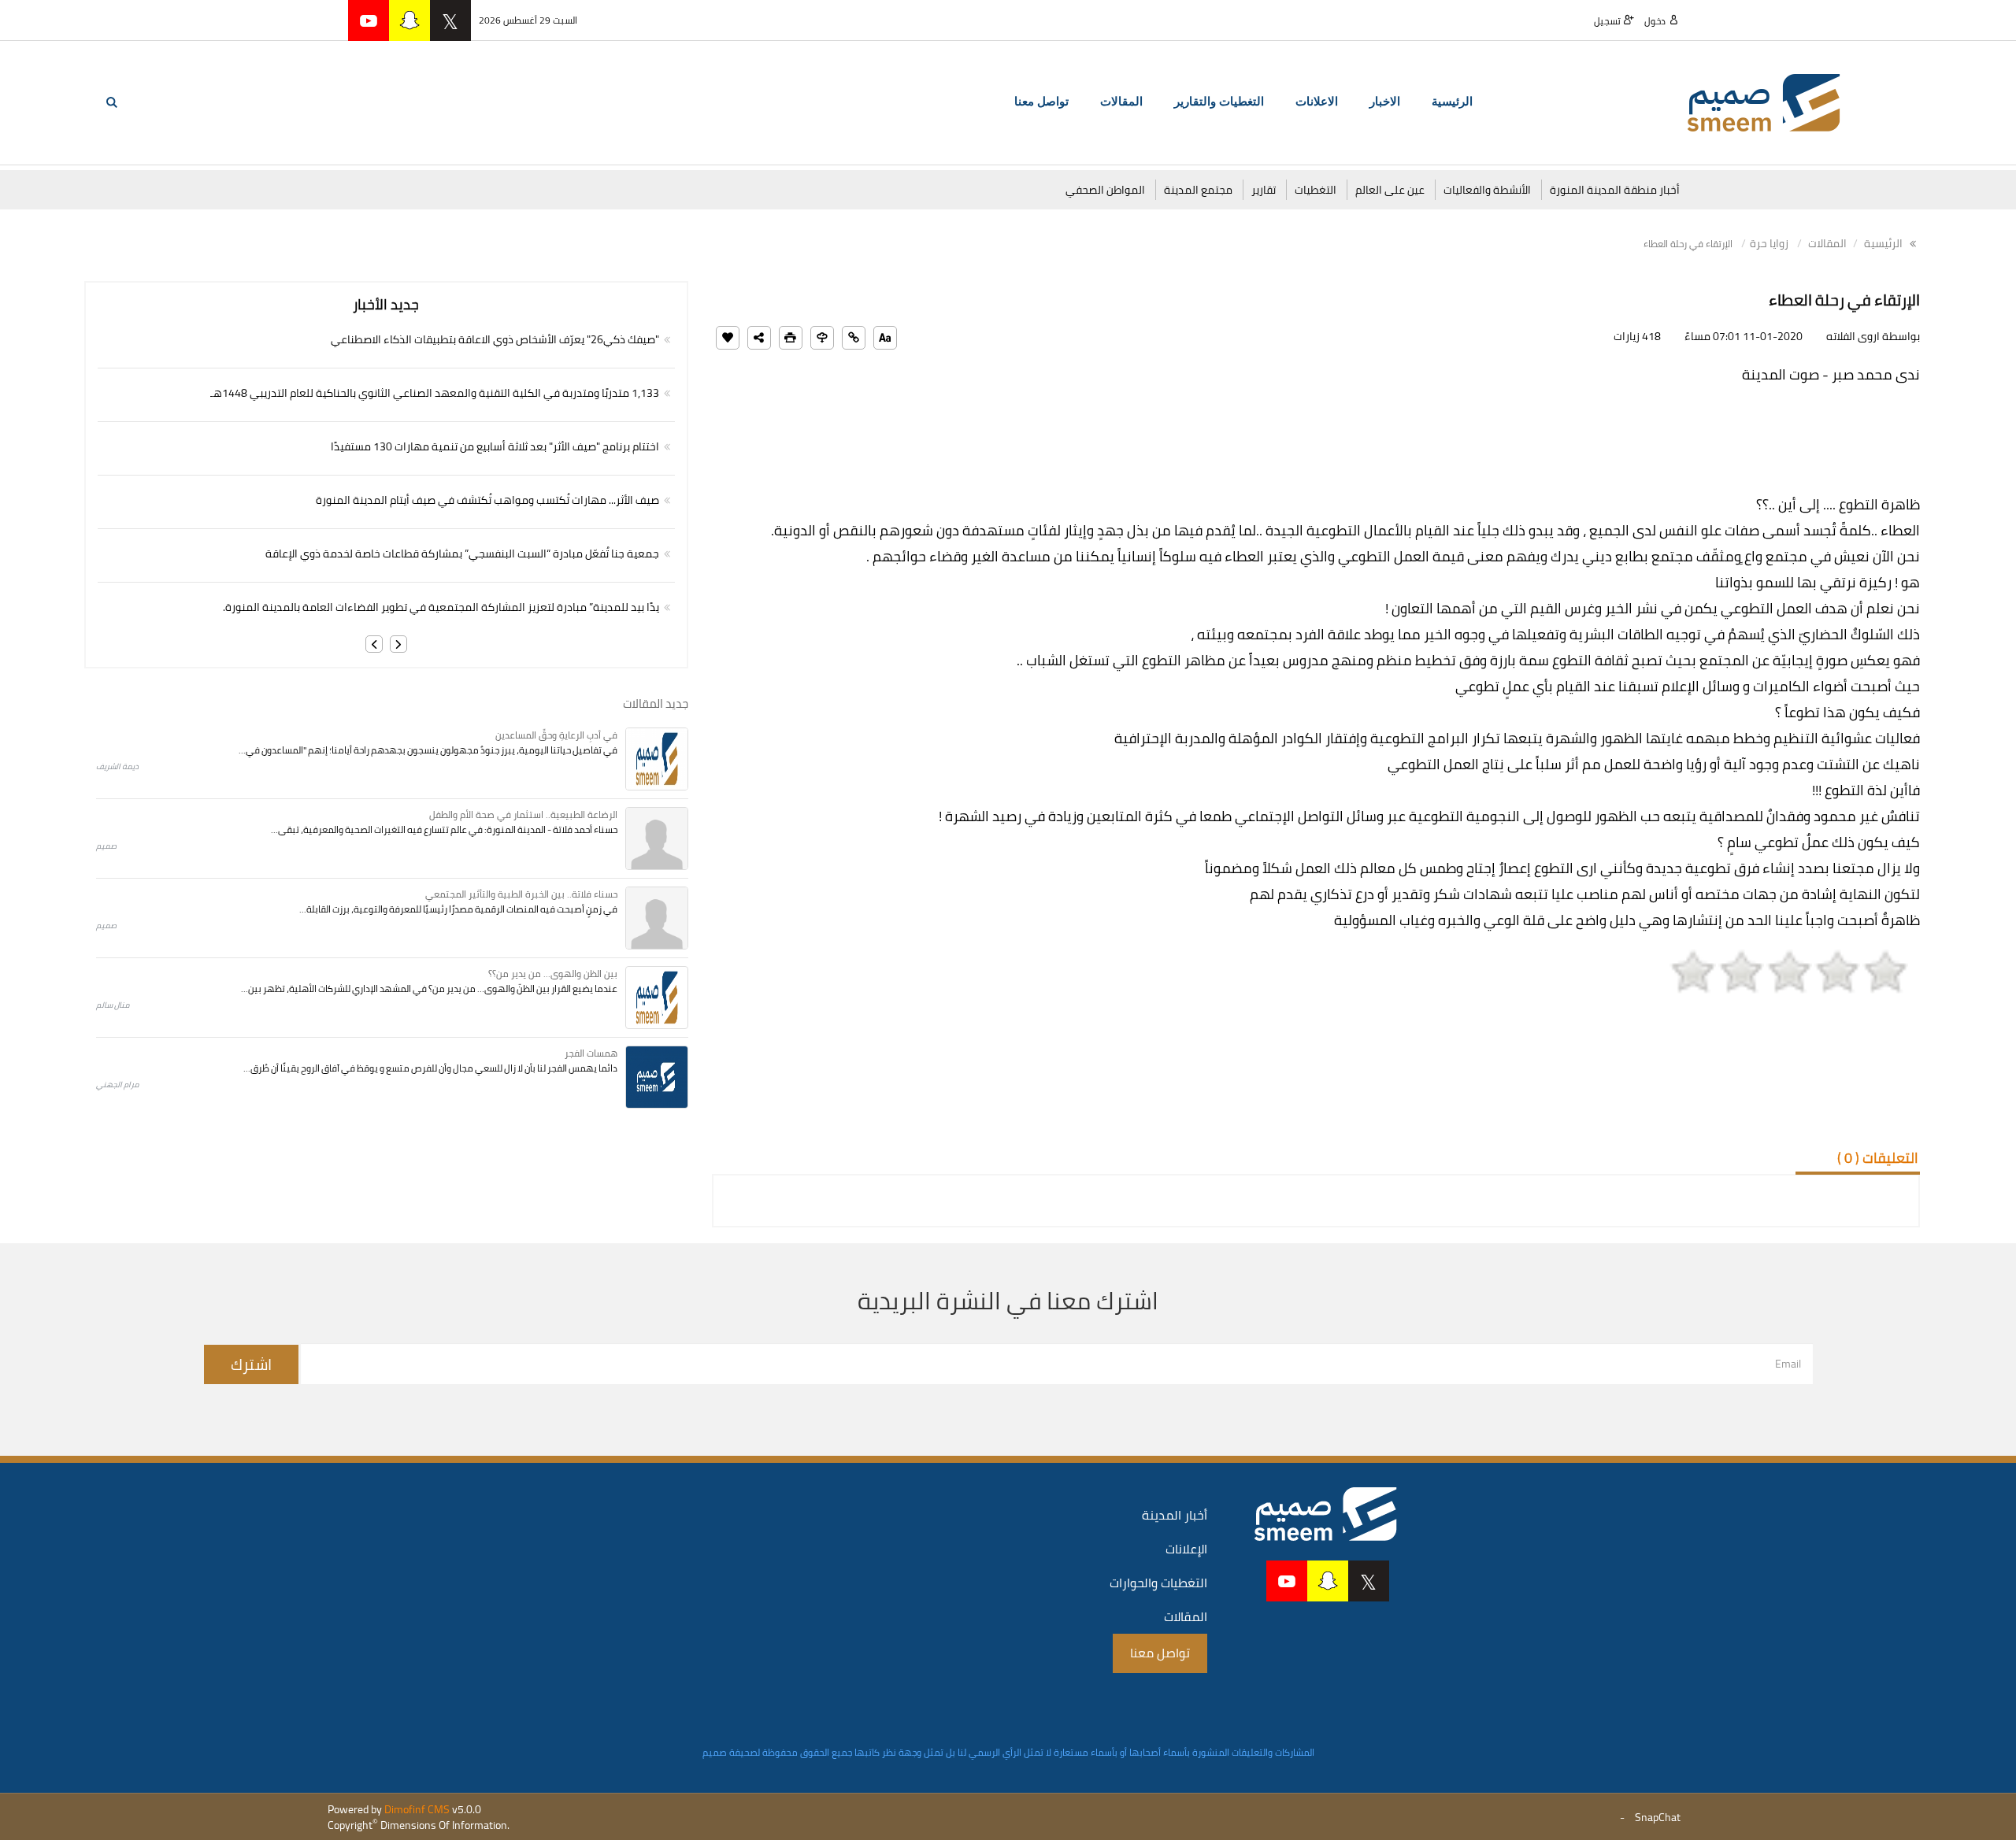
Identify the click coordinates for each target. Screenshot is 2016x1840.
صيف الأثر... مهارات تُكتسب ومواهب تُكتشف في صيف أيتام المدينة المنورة (487, 500)
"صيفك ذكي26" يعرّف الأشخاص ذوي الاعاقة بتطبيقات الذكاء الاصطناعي (495, 339)
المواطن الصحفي (1105, 190)
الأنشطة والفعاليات (1487, 190)
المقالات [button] (1121, 102)
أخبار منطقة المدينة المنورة (1615, 190)
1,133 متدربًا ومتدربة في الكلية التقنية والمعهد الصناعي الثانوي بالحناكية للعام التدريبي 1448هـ (435, 393)
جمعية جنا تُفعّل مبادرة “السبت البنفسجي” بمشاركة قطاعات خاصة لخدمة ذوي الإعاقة (462, 553)
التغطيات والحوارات (1158, 1583)
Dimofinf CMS (417, 1809)
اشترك (251, 1364)
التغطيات (1316, 190)
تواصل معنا (1041, 102)
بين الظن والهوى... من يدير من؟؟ (553, 974)
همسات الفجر (591, 1053)
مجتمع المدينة (1198, 190)
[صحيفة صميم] (1764, 102)
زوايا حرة (1769, 243)
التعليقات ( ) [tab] (1878, 1158)
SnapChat (1658, 1817)
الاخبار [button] (1385, 102)
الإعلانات (1186, 1549)
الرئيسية (1452, 102)
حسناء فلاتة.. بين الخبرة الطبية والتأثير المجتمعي (521, 894)
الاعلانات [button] (1317, 102)
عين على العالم (1390, 190)
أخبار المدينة (1175, 1515)
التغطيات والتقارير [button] (1219, 102)
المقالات (1827, 243)
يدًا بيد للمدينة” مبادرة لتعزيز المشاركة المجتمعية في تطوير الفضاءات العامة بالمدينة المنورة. (441, 607)
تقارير (1264, 190)
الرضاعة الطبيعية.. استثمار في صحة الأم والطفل (523, 814)
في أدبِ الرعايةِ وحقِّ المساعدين (556, 735)
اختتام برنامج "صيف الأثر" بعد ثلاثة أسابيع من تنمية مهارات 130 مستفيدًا (495, 446)
